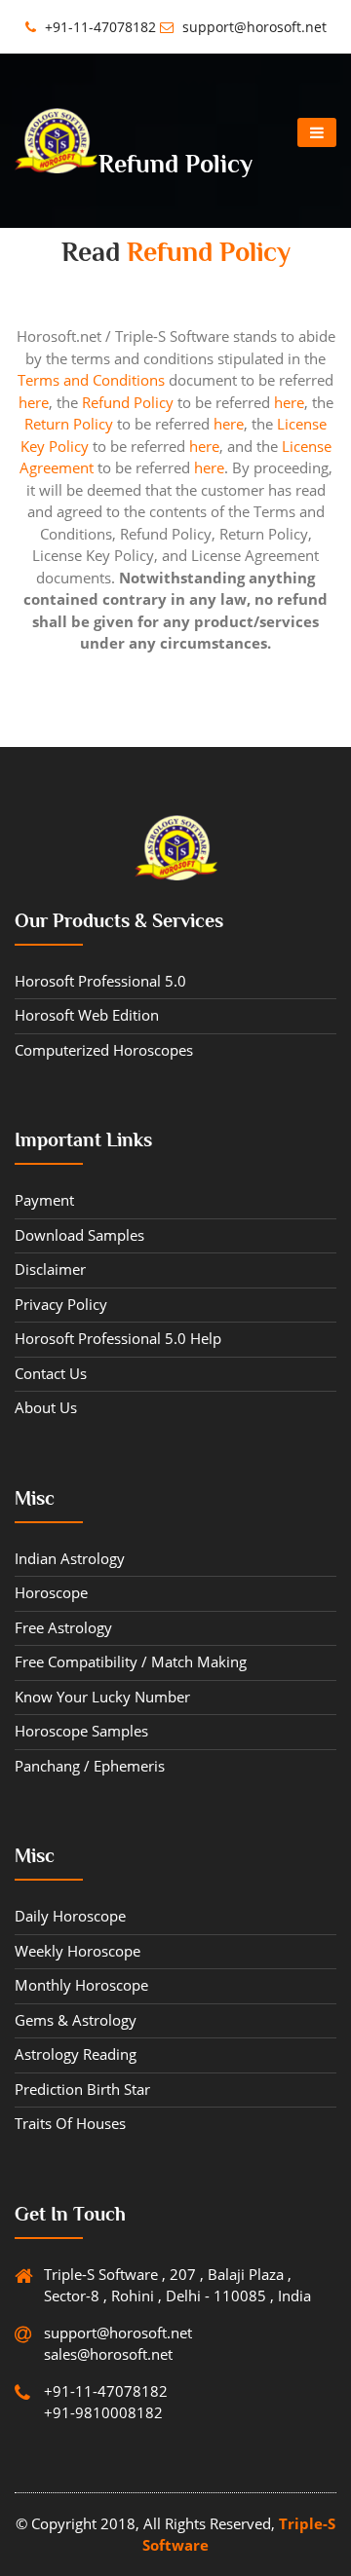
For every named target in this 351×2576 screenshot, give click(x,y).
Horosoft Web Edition (87, 1015)
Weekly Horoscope (78, 1951)
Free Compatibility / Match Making (131, 1661)
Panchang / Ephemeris (90, 1766)
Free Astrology (63, 1627)
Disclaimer (50, 1269)
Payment (44, 1200)
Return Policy (69, 424)
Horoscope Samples (81, 1731)
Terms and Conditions (91, 380)
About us (46, 1407)
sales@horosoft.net (108, 2354)
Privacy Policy (61, 1304)
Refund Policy (128, 402)
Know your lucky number (102, 1697)
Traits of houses (70, 2123)
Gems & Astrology (76, 2020)
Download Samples (79, 1235)
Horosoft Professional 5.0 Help (118, 1338)
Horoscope (51, 1592)
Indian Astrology (70, 1558)
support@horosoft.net (253, 27)
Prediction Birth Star (82, 2089)
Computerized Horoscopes (104, 1050)
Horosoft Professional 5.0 (100, 981)
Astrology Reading (76, 2054)
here (34, 402)
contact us (51, 1373)
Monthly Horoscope (81, 1985)
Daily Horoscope (70, 1916)
